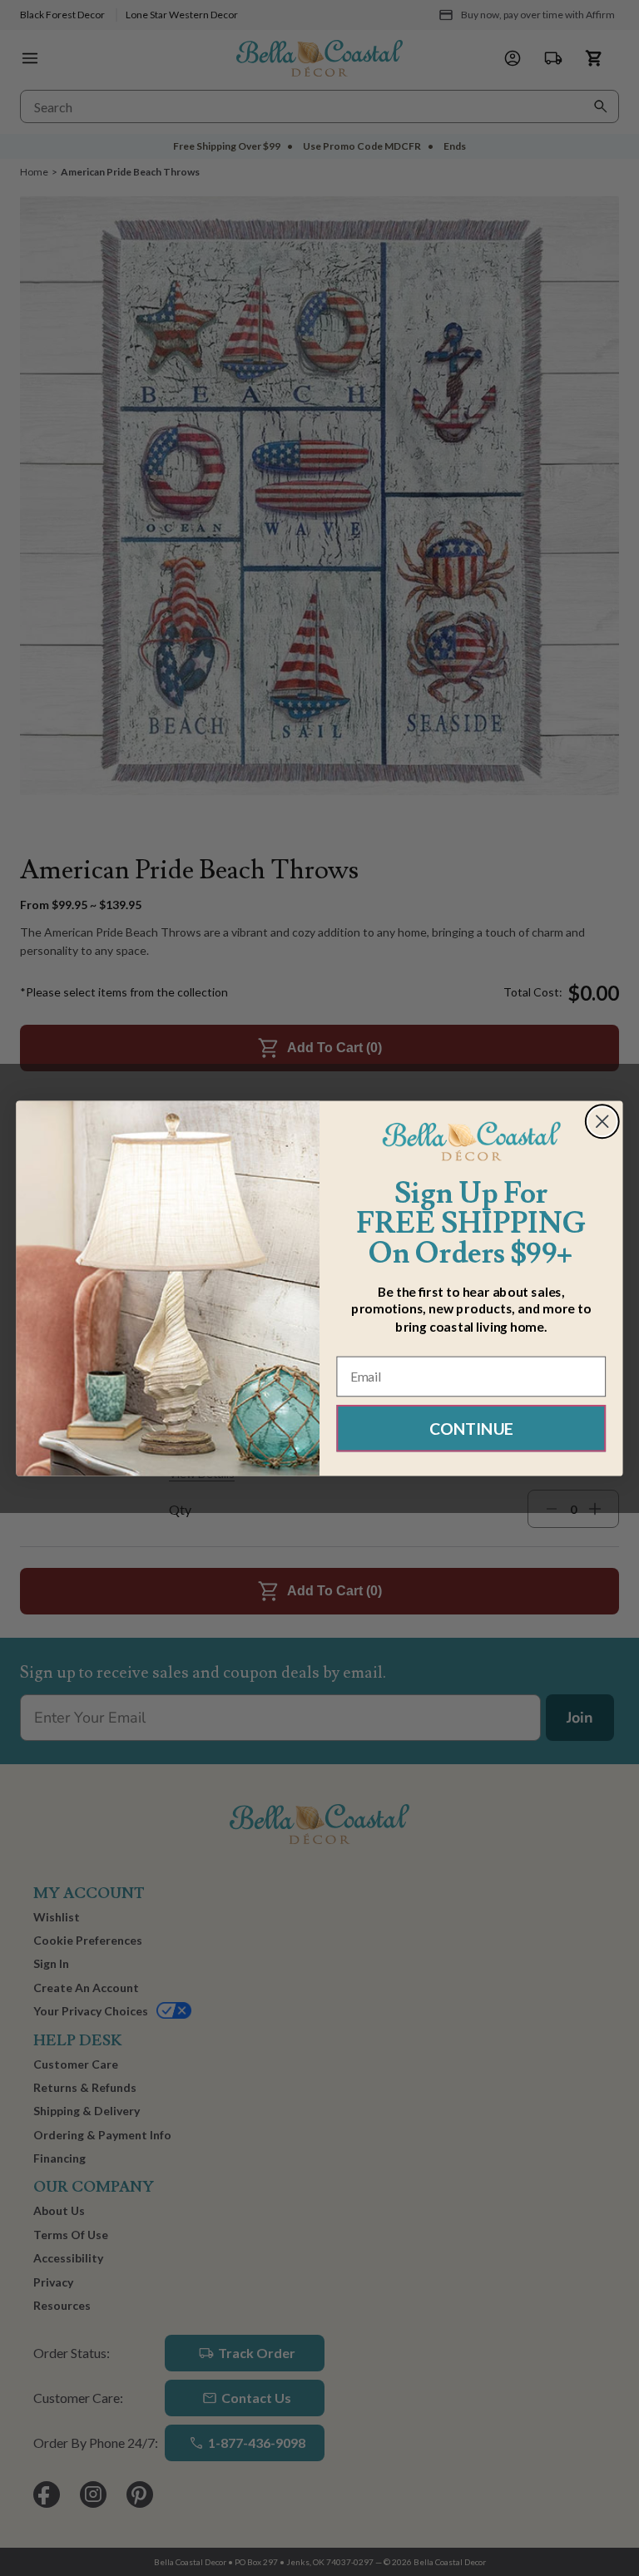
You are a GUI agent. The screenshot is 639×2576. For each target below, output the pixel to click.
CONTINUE (471, 1428)
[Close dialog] (602, 1121)
